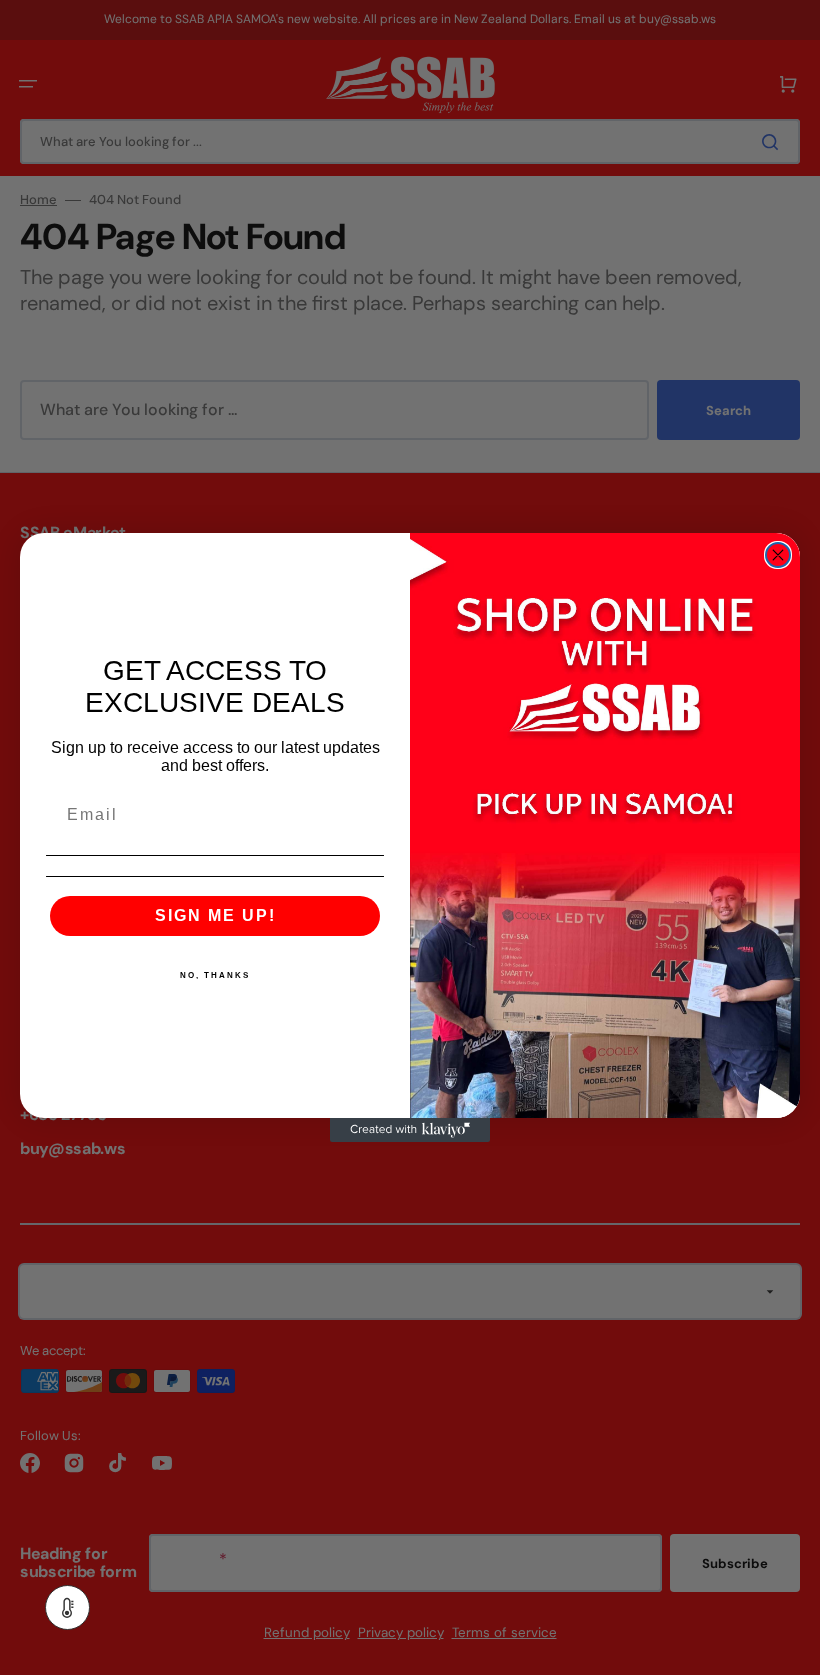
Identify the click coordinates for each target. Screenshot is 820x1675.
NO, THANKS (215, 975)
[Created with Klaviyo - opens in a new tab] (410, 1130)
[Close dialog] (778, 555)
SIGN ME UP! (215, 915)
